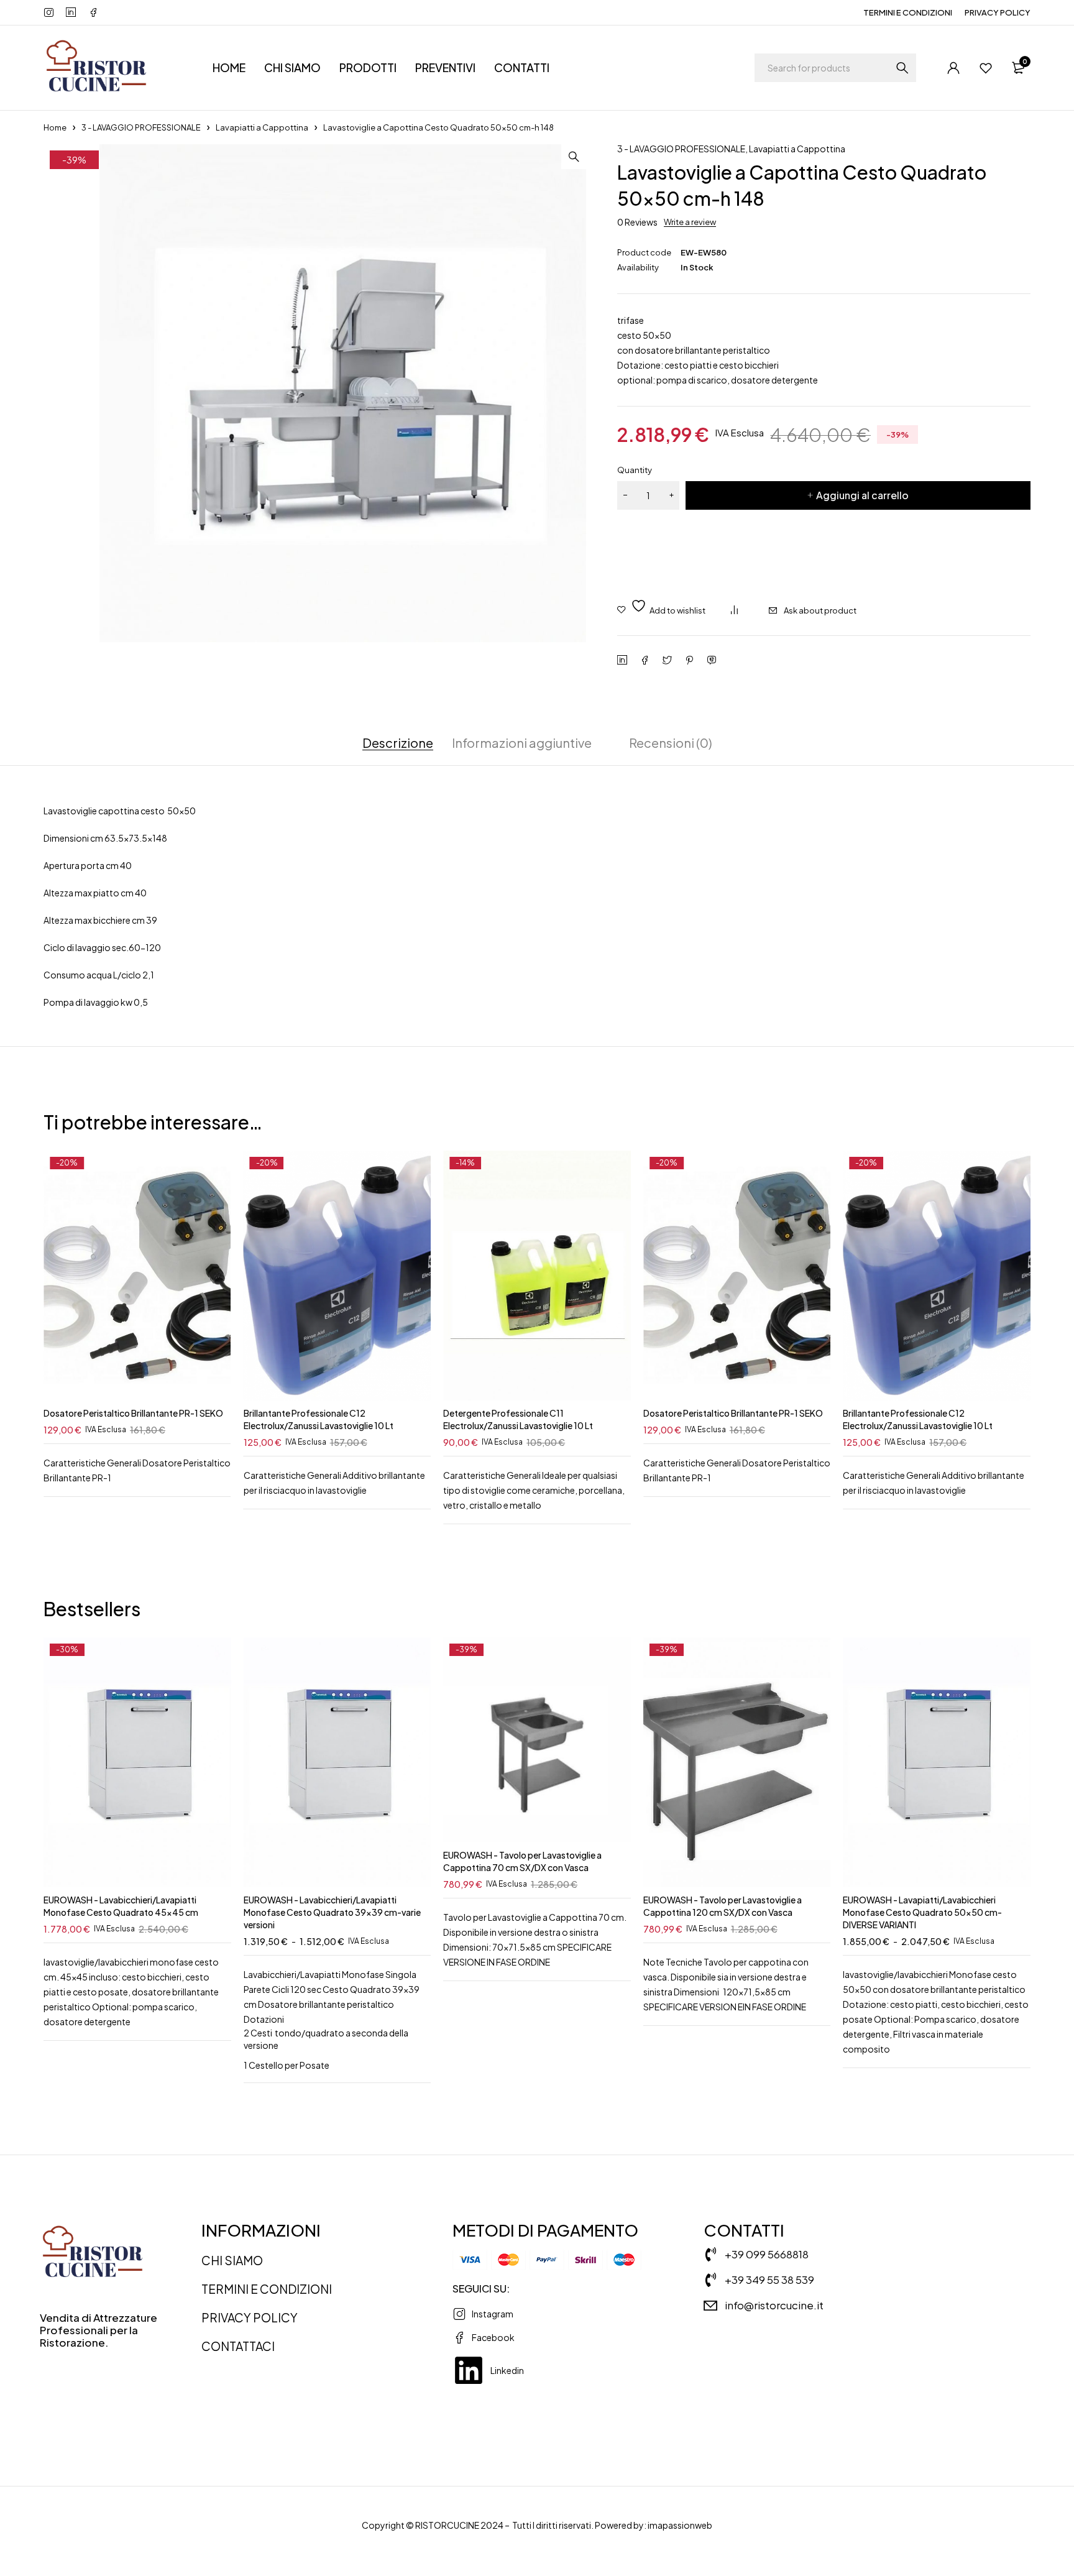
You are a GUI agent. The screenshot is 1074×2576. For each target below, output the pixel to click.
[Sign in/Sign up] (953, 68)
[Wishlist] (986, 68)
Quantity (635, 470)
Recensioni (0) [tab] (671, 743)
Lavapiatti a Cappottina (262, 127)
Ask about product (820, 610)
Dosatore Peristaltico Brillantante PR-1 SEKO (133, 1413)
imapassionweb (680, 2525)
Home (55, 127)
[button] (574, 157)
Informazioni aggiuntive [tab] (522, 743)
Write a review (690, 222)
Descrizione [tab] (398, 743)
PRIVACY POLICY (998, 12)
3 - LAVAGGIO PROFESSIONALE (141, 127)
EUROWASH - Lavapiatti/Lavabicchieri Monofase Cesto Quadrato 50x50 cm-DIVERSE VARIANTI (922, 1912)
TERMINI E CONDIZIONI (908, 12)
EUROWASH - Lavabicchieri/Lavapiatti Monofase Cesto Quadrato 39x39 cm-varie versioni (332, 1912)
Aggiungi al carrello (862, 495)
